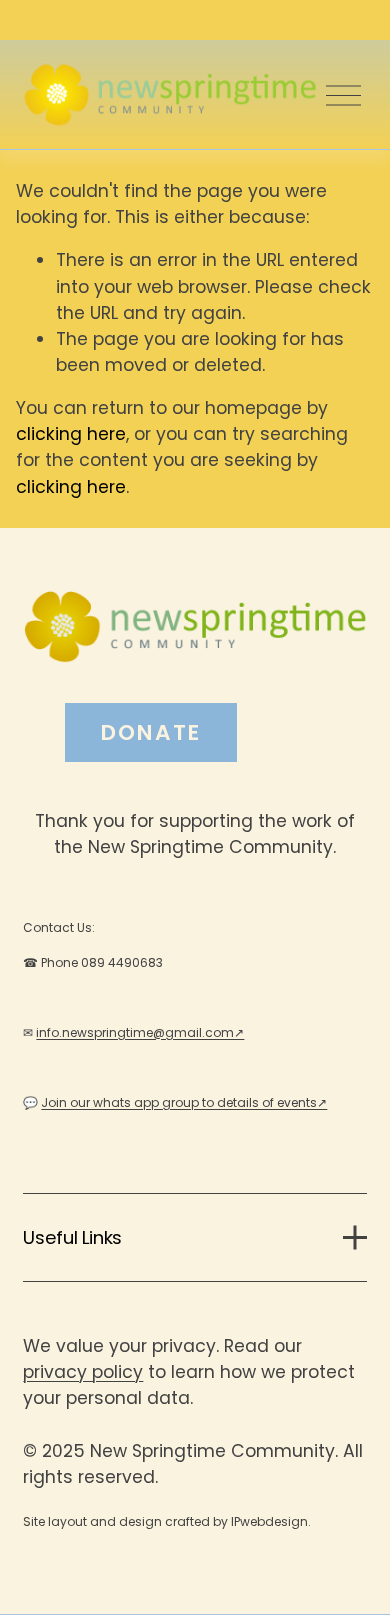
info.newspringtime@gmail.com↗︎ (140, 1032)
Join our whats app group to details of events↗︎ (184, 1102)
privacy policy (83, 1372)
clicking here (71, 434)
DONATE (151, 732)
